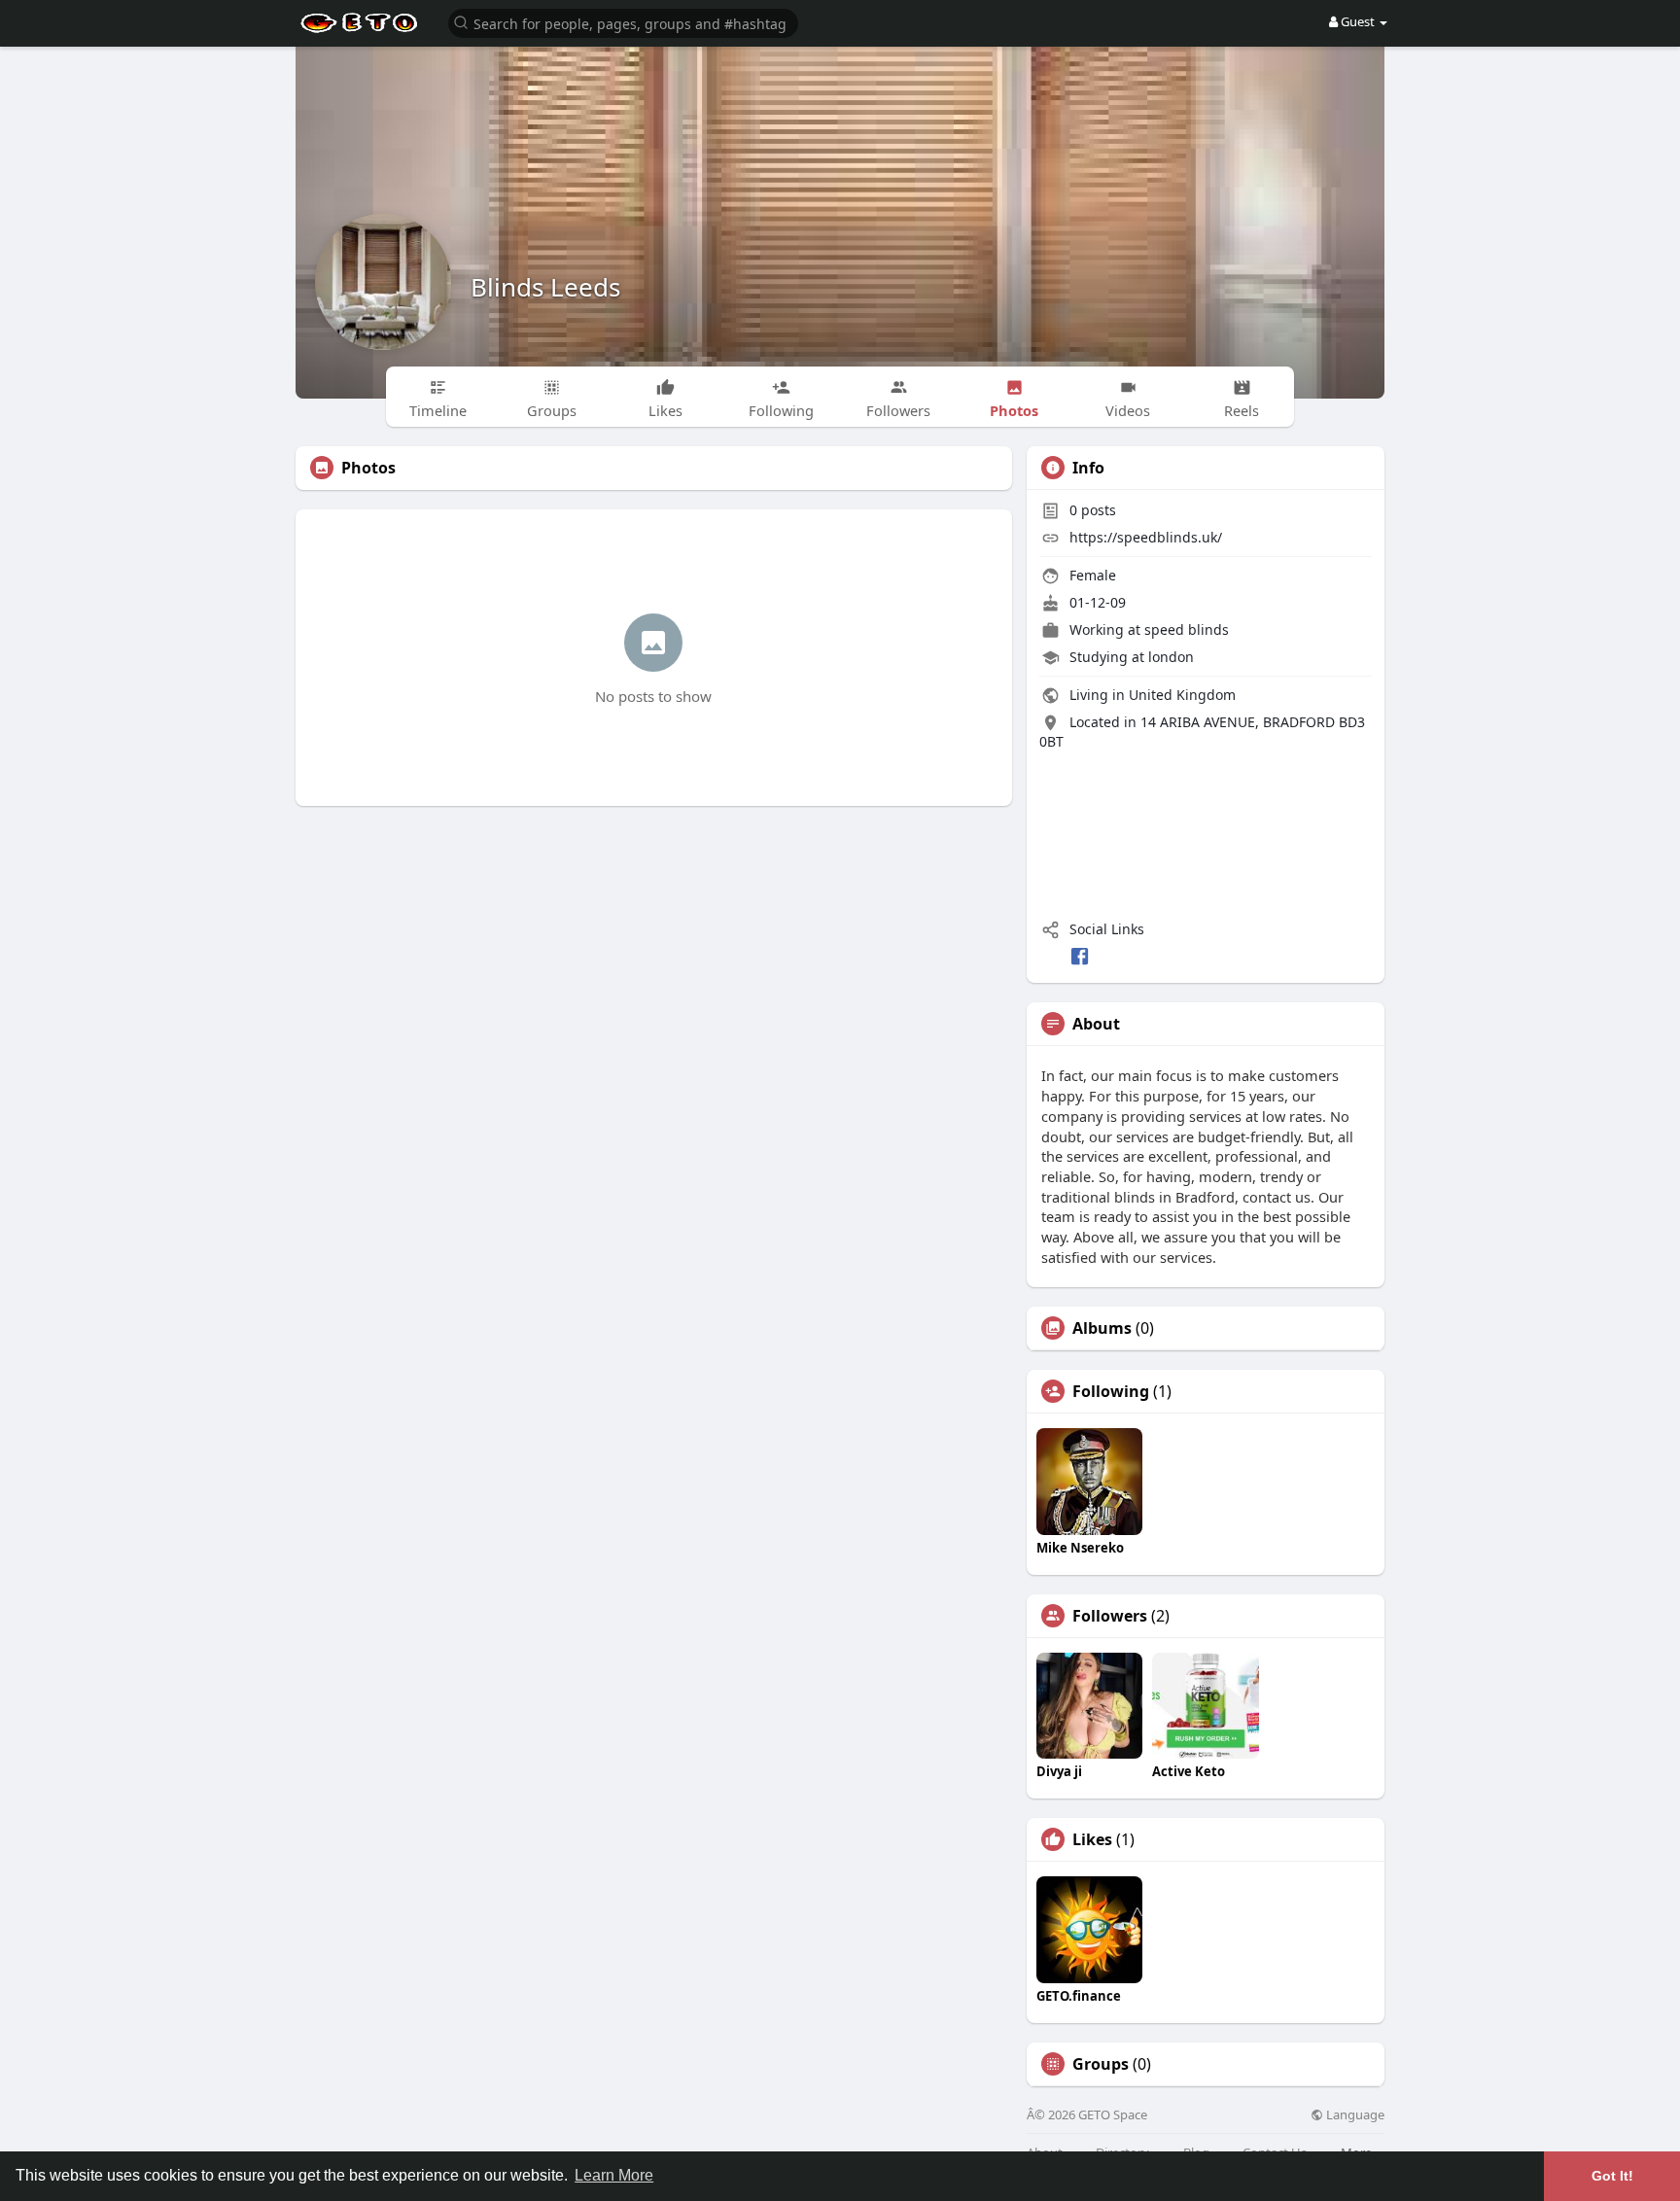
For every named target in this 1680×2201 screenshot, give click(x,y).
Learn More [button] (614, 2175)
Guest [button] (1358, 21)
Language (1354, 2115)
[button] (623, 22)
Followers (1110, 1616)
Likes (1092, 1839)
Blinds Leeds (545, 287)
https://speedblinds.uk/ (1146, 537)
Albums (1102, 1328)
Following (1111, 1391)
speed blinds (1187, 629)
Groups (1101, 2064)
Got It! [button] (1612, 2176)
